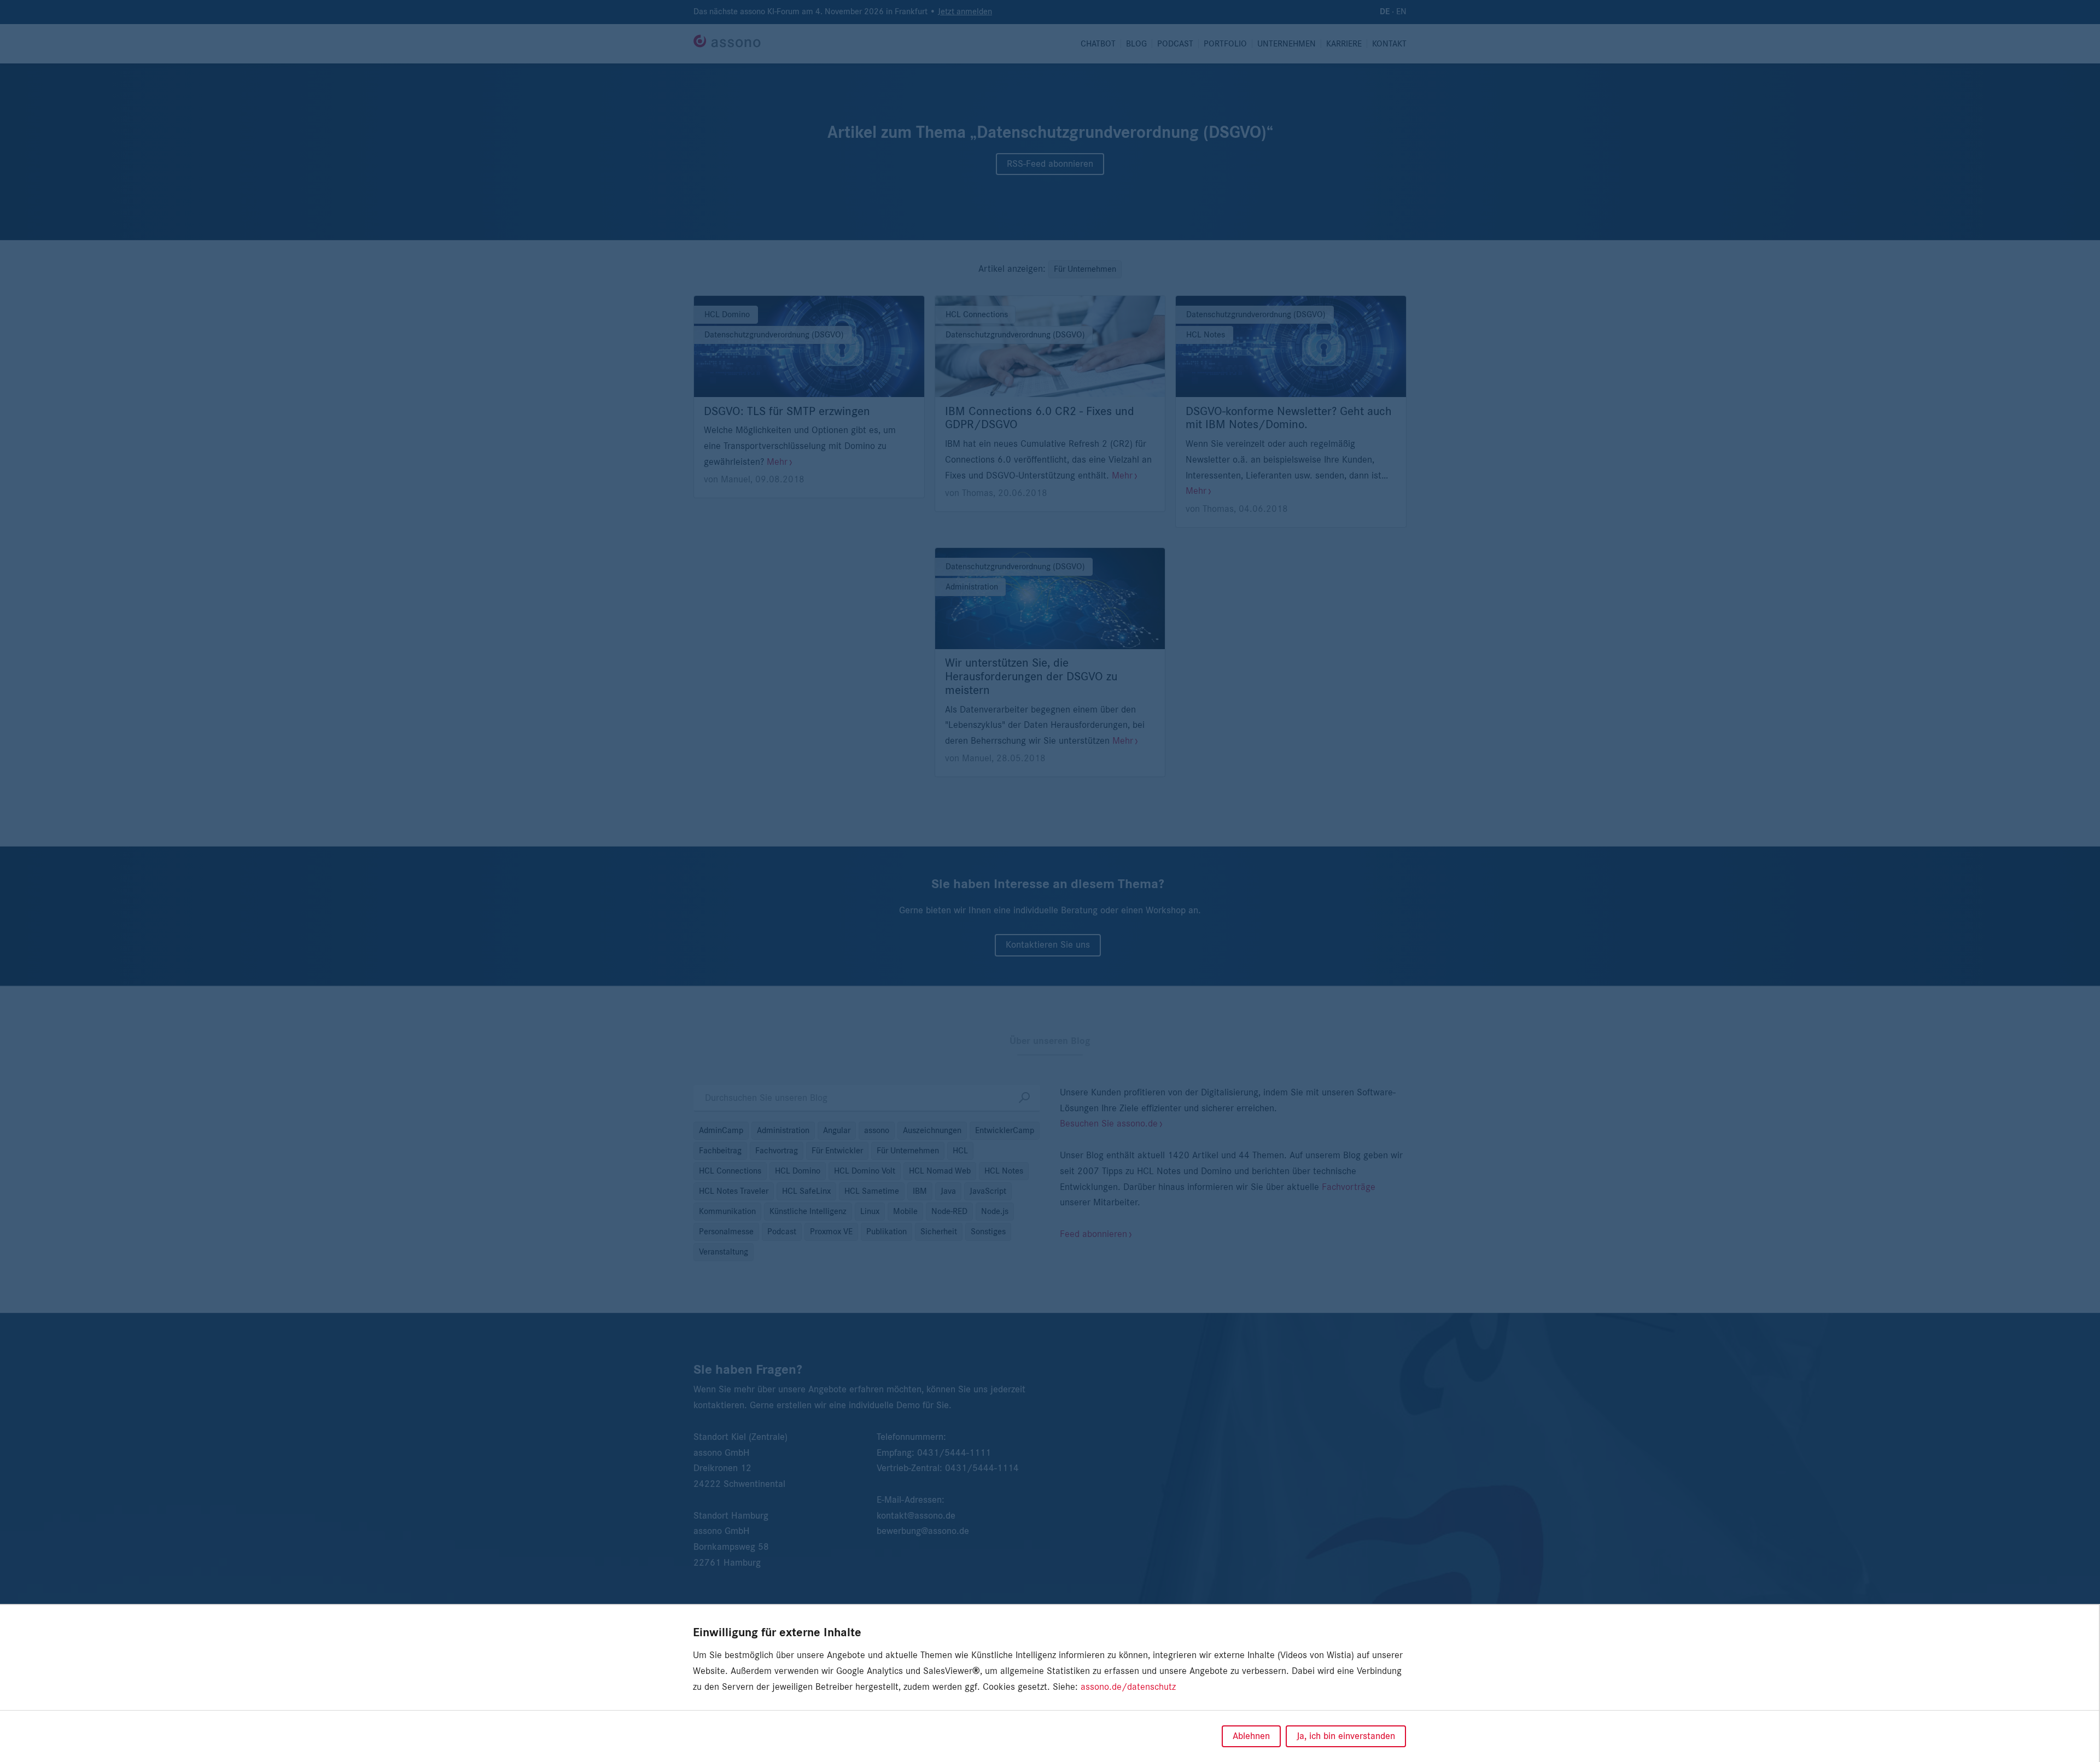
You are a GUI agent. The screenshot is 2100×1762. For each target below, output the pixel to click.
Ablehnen (1251, 1736)
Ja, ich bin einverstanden (1346, 1736)
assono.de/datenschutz (1128, 1687)
